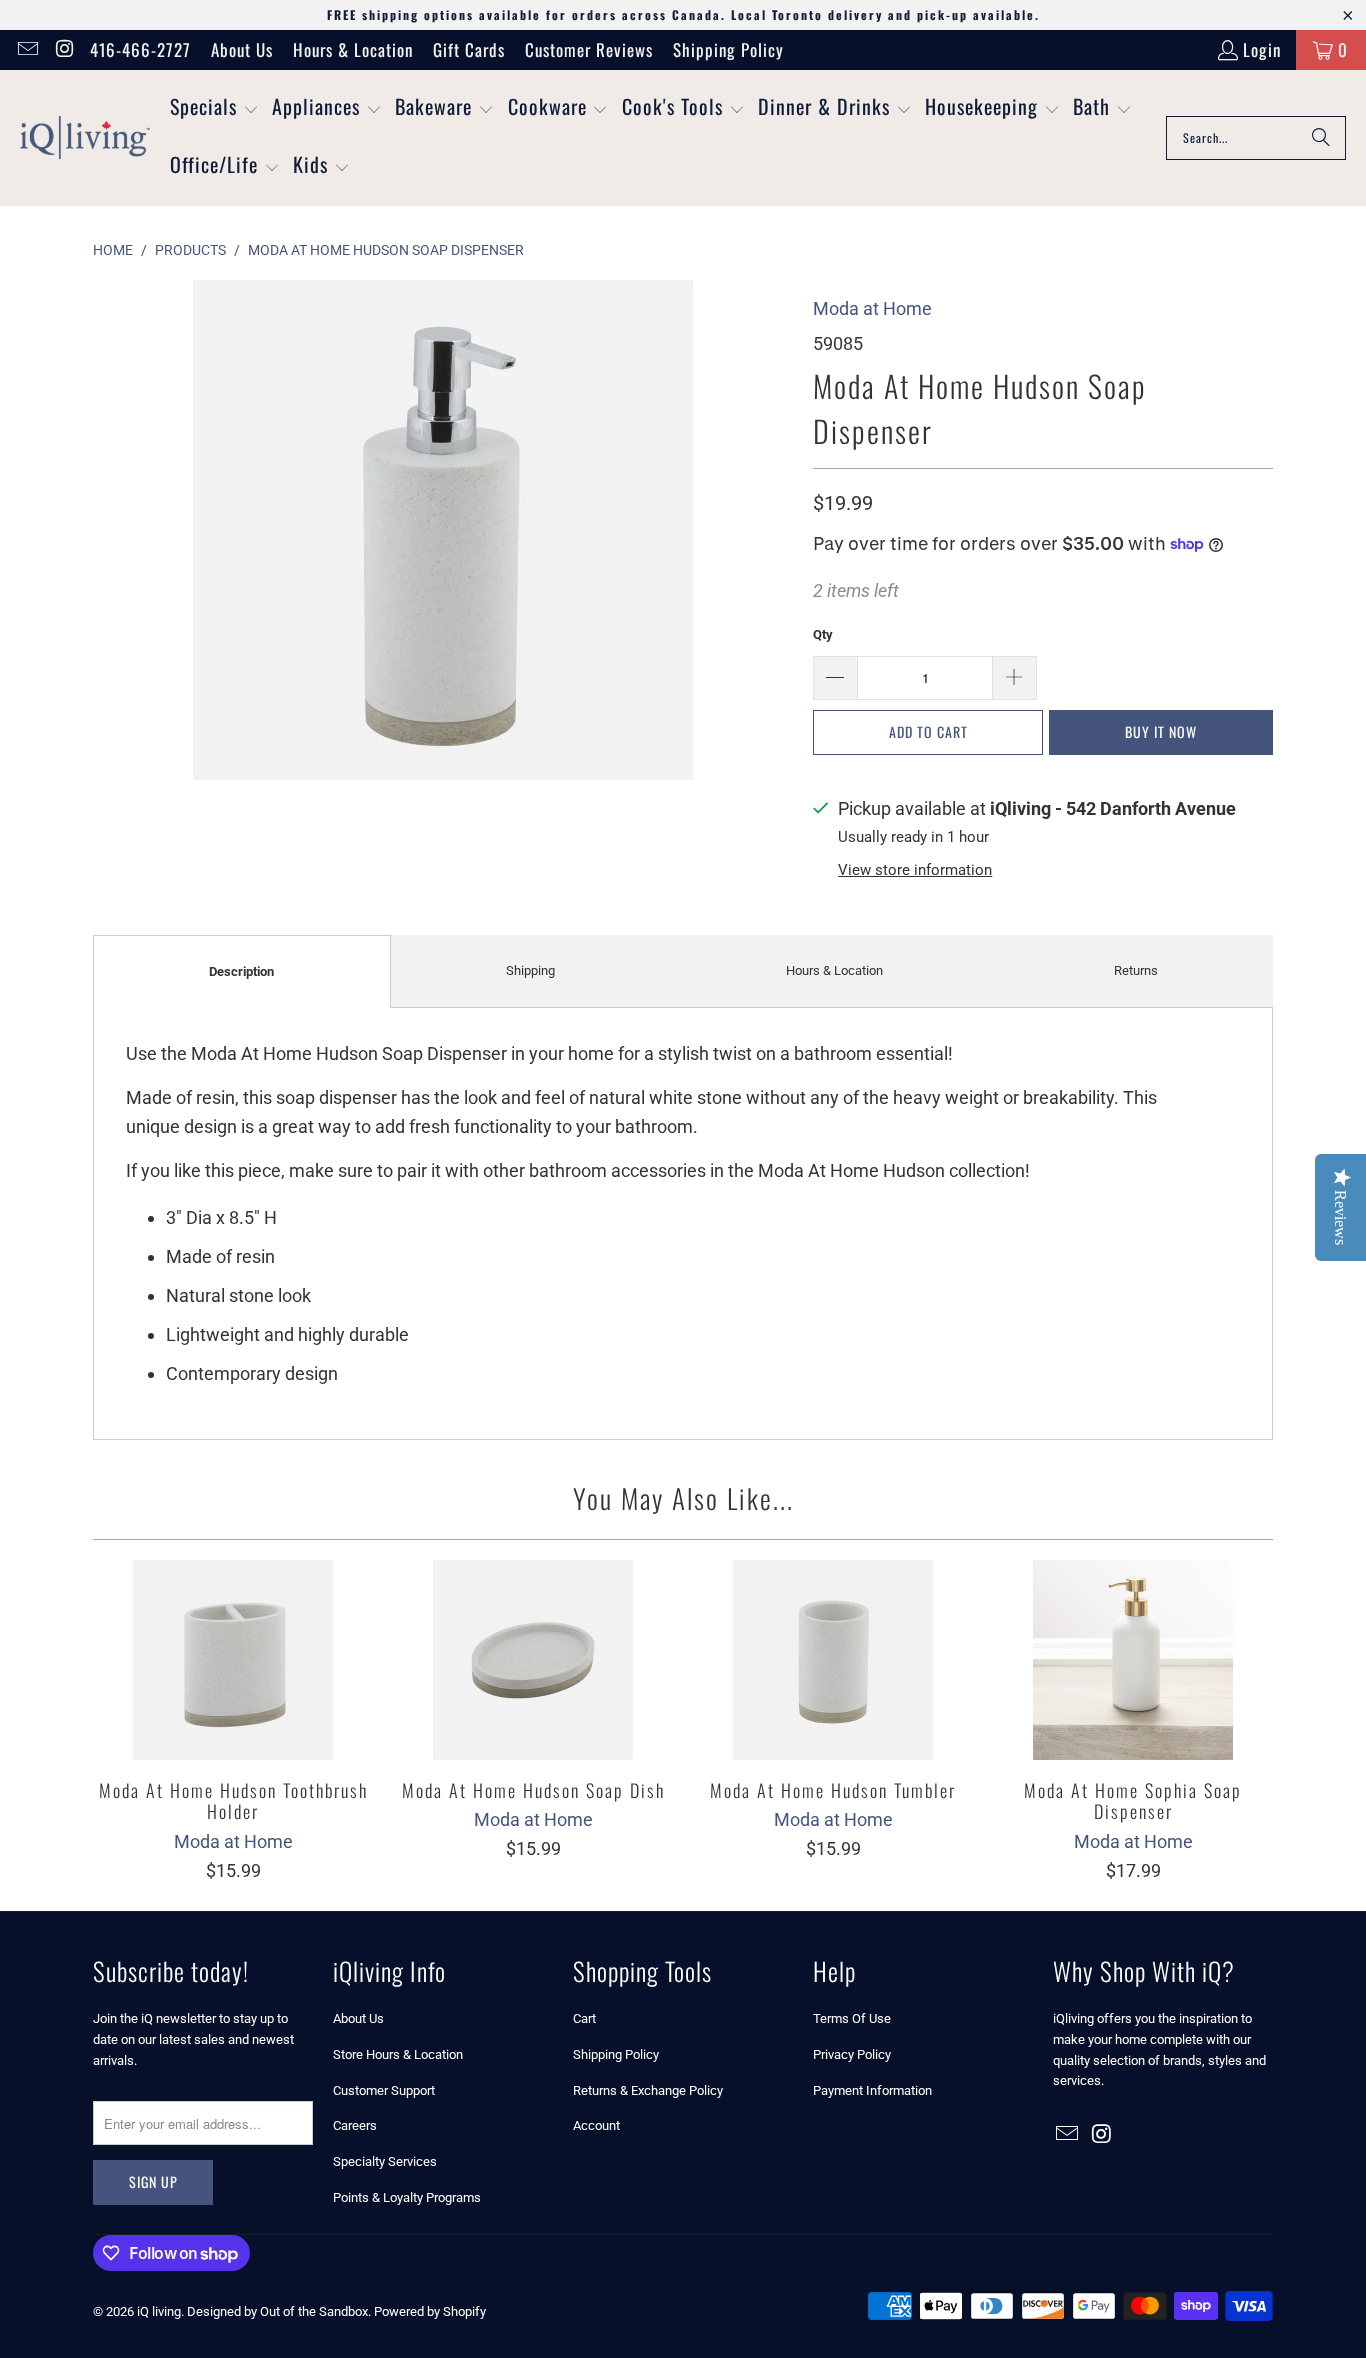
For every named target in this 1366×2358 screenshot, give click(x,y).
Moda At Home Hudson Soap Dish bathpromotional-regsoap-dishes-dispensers (533, 1660)
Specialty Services (385, 2161)
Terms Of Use (852, 2018)
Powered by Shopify (430, 2311)
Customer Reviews (589, 49)
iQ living (159, 2311)
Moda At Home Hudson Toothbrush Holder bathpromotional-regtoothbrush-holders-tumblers (233, 1660)
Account (596, 2125)
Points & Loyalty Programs (407, 2197)
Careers (355, 2125)
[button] (214, 109)
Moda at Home (872, 308)
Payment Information (872, 2090)
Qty (823, 634)
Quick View (233, 1703)
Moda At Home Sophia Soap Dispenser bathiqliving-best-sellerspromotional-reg (1133, 1660)
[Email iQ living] (26, 49)
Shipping (530, 970)
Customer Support (384, 2090)
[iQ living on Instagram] (63, 49)
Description (241, 971)
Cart (584, 2018)
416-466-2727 (140, 49)
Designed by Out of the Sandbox (277, 2311)
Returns (1136, 970)
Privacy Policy (852, 2054)
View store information (915, 870)
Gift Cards (469, 49)
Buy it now (1161, 731)
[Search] (1321, 138)
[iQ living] (85, 138)
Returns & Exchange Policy (648, 2090)
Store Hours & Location (398, 2054)
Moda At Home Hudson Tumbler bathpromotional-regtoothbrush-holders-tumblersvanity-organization (833, 1660)
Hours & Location (353, 49)
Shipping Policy (728, 49)
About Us (242, 49)
